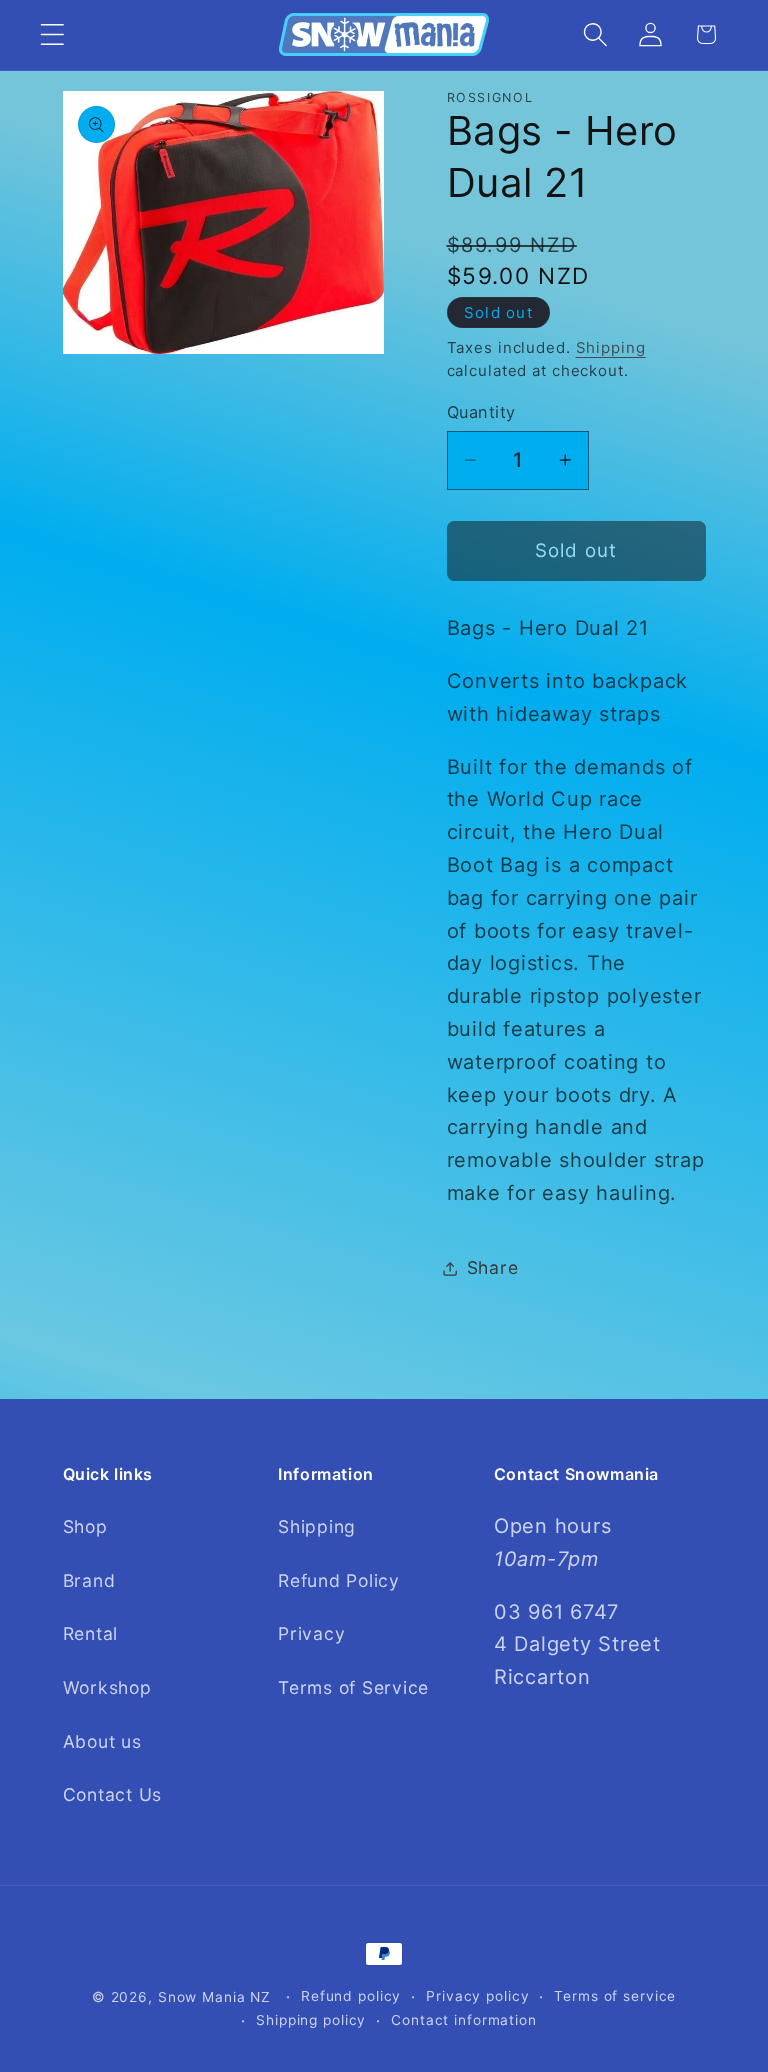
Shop (85, 1526)
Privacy (311, 1633)
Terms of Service (353, 1687)
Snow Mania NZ (214, 1997)
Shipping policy (311, 2020)
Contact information (464, 2020)
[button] (52, 34)
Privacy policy (477, 1996)
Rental (91, 1633)
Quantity (481, 412)
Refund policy (351, 1996)
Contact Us (113, 1794)
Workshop (107, 1687)
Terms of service (615, 1996)
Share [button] (493, 1267)
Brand (89, 1580)
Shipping (611, 347)
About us (102, 1741)
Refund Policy (339, 1580)
